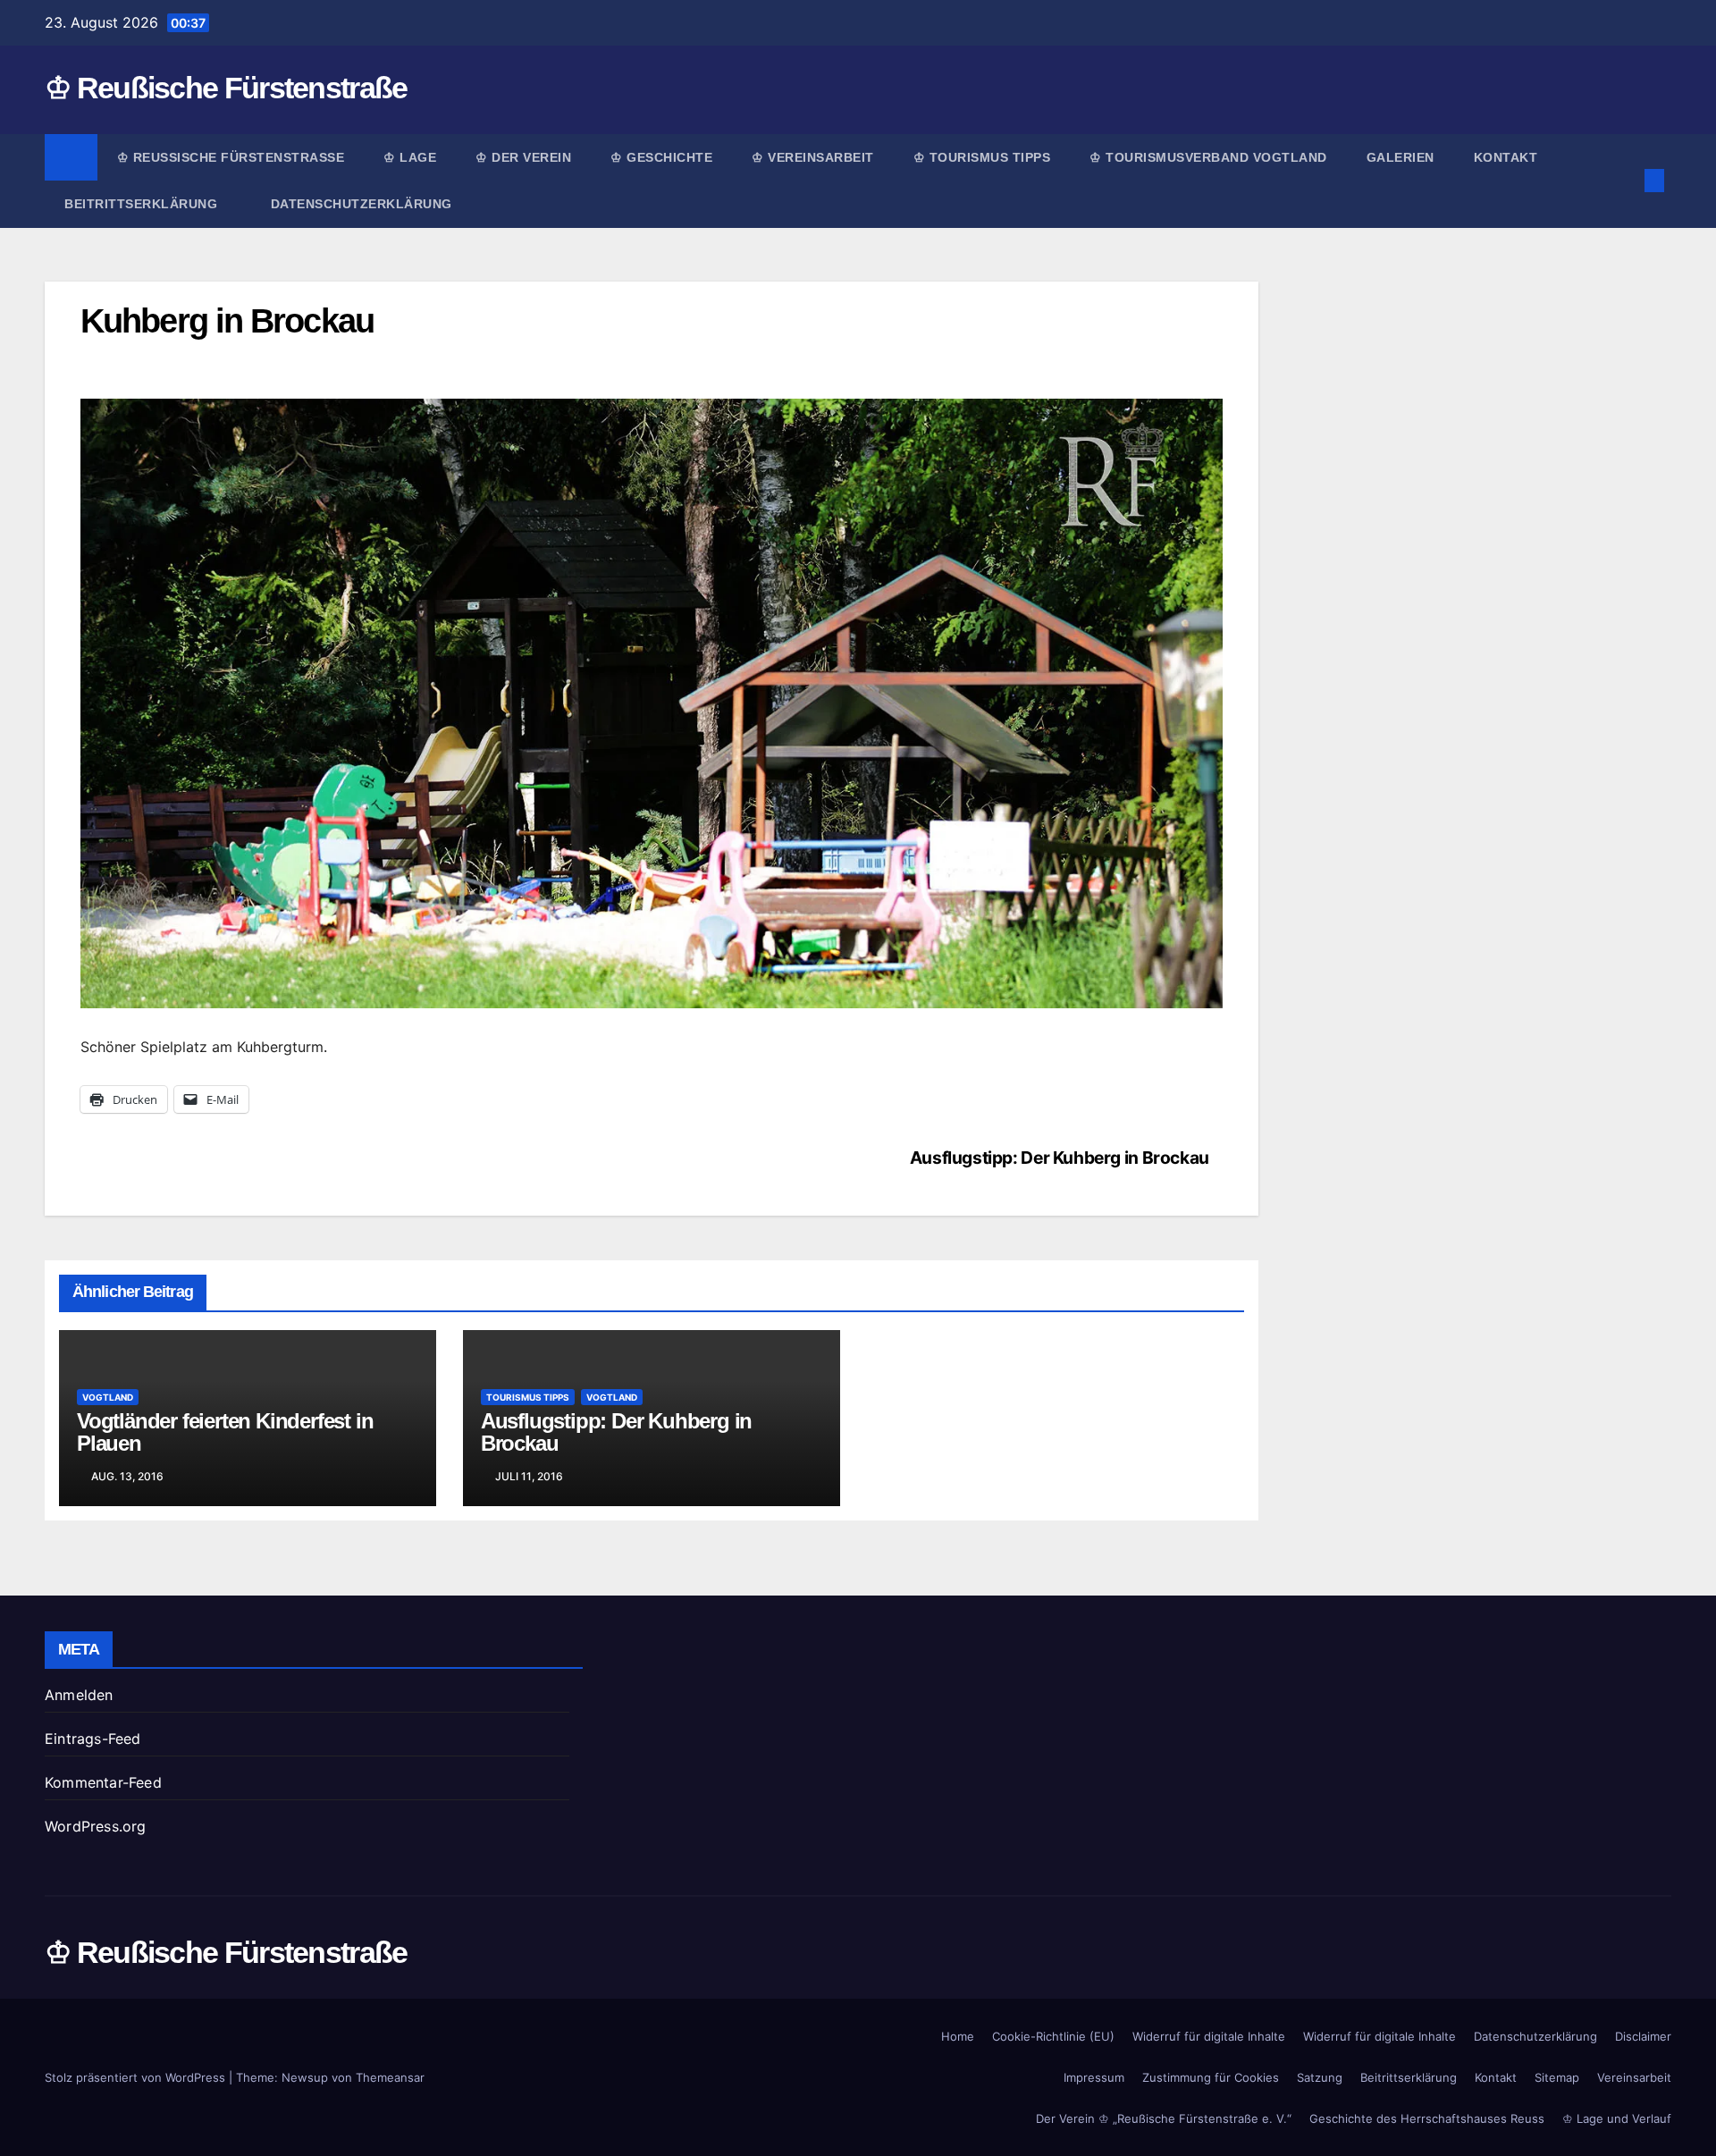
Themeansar (390, 2077)
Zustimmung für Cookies (1211, 2077)
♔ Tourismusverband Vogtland (1208, 157)
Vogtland (108, 1397)
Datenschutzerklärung (362, 204)
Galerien (1401, 157)
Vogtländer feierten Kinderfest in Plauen (225, 1432)
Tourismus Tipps (528, 1397)
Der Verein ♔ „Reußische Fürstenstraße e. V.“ (1164, 2118)
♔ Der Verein (523, 157)
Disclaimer (1643, 2036)
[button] (1625, 181)
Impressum (1094, 2077)
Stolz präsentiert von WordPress (137, 2077)
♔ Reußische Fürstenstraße (226, 88)
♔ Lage (410, 157)
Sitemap (1557, 2077)
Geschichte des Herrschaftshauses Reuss (1427, 2118)
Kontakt (1506, 157)
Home (958, 2036)
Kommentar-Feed (103, 1782)
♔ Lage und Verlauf (1617, 2118)
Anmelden (79, 1695)
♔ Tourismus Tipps (982, 157)
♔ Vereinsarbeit (813, 157)
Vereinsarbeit (1634, 2077)
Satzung (1320, 2077)
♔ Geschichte (661, 157)
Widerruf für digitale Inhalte (1209, 2036)
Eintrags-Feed (93, 1739)
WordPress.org (96, 1826)
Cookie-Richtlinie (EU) (1053, 2036)
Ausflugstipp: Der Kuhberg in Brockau (1060, 1158)
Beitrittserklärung (143, 204)
